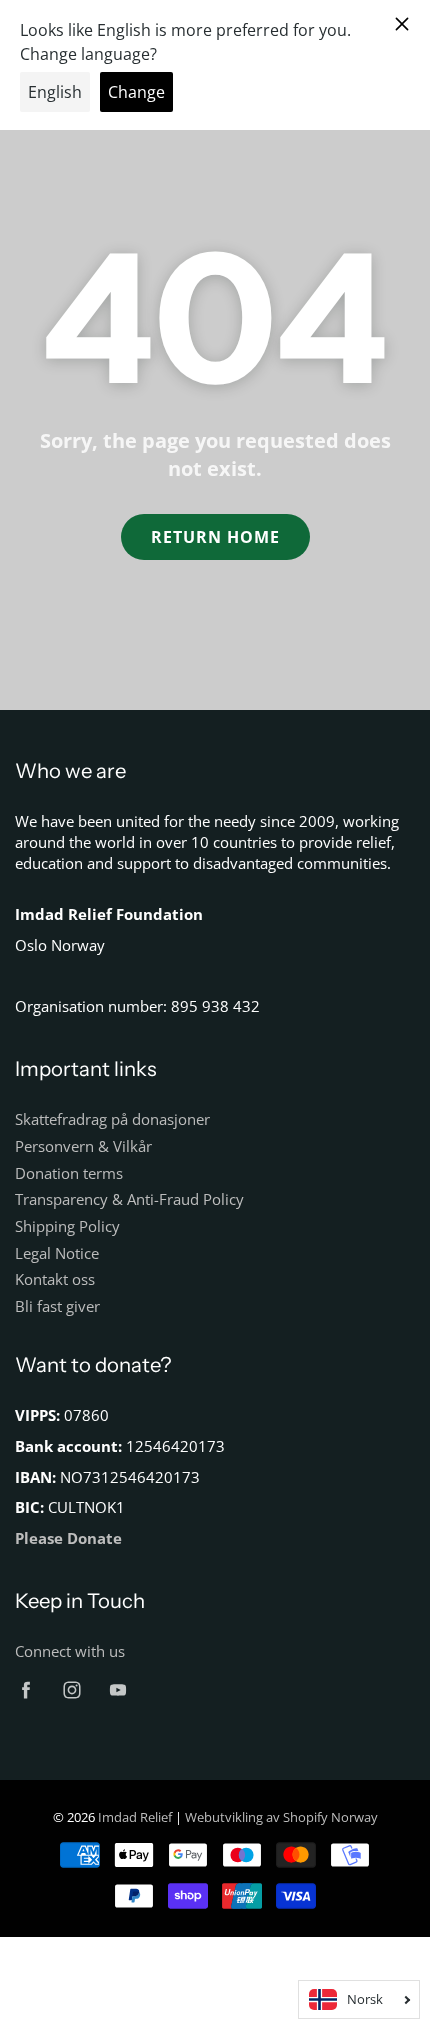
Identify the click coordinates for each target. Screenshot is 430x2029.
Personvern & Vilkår (83, 1146)
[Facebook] (25, 1690)
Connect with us (70, 1651)
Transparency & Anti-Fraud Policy (129, 1199)
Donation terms (69, 1173)
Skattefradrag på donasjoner (112, 1119)
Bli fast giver (57, 1306)
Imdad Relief (136, 1817)
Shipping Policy (67, 1226)
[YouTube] (117, 1690)
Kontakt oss (55, 1279)
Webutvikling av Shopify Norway (281, 1817)
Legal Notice (57, 1253)
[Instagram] (71, 1690)
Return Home (215, 537)
